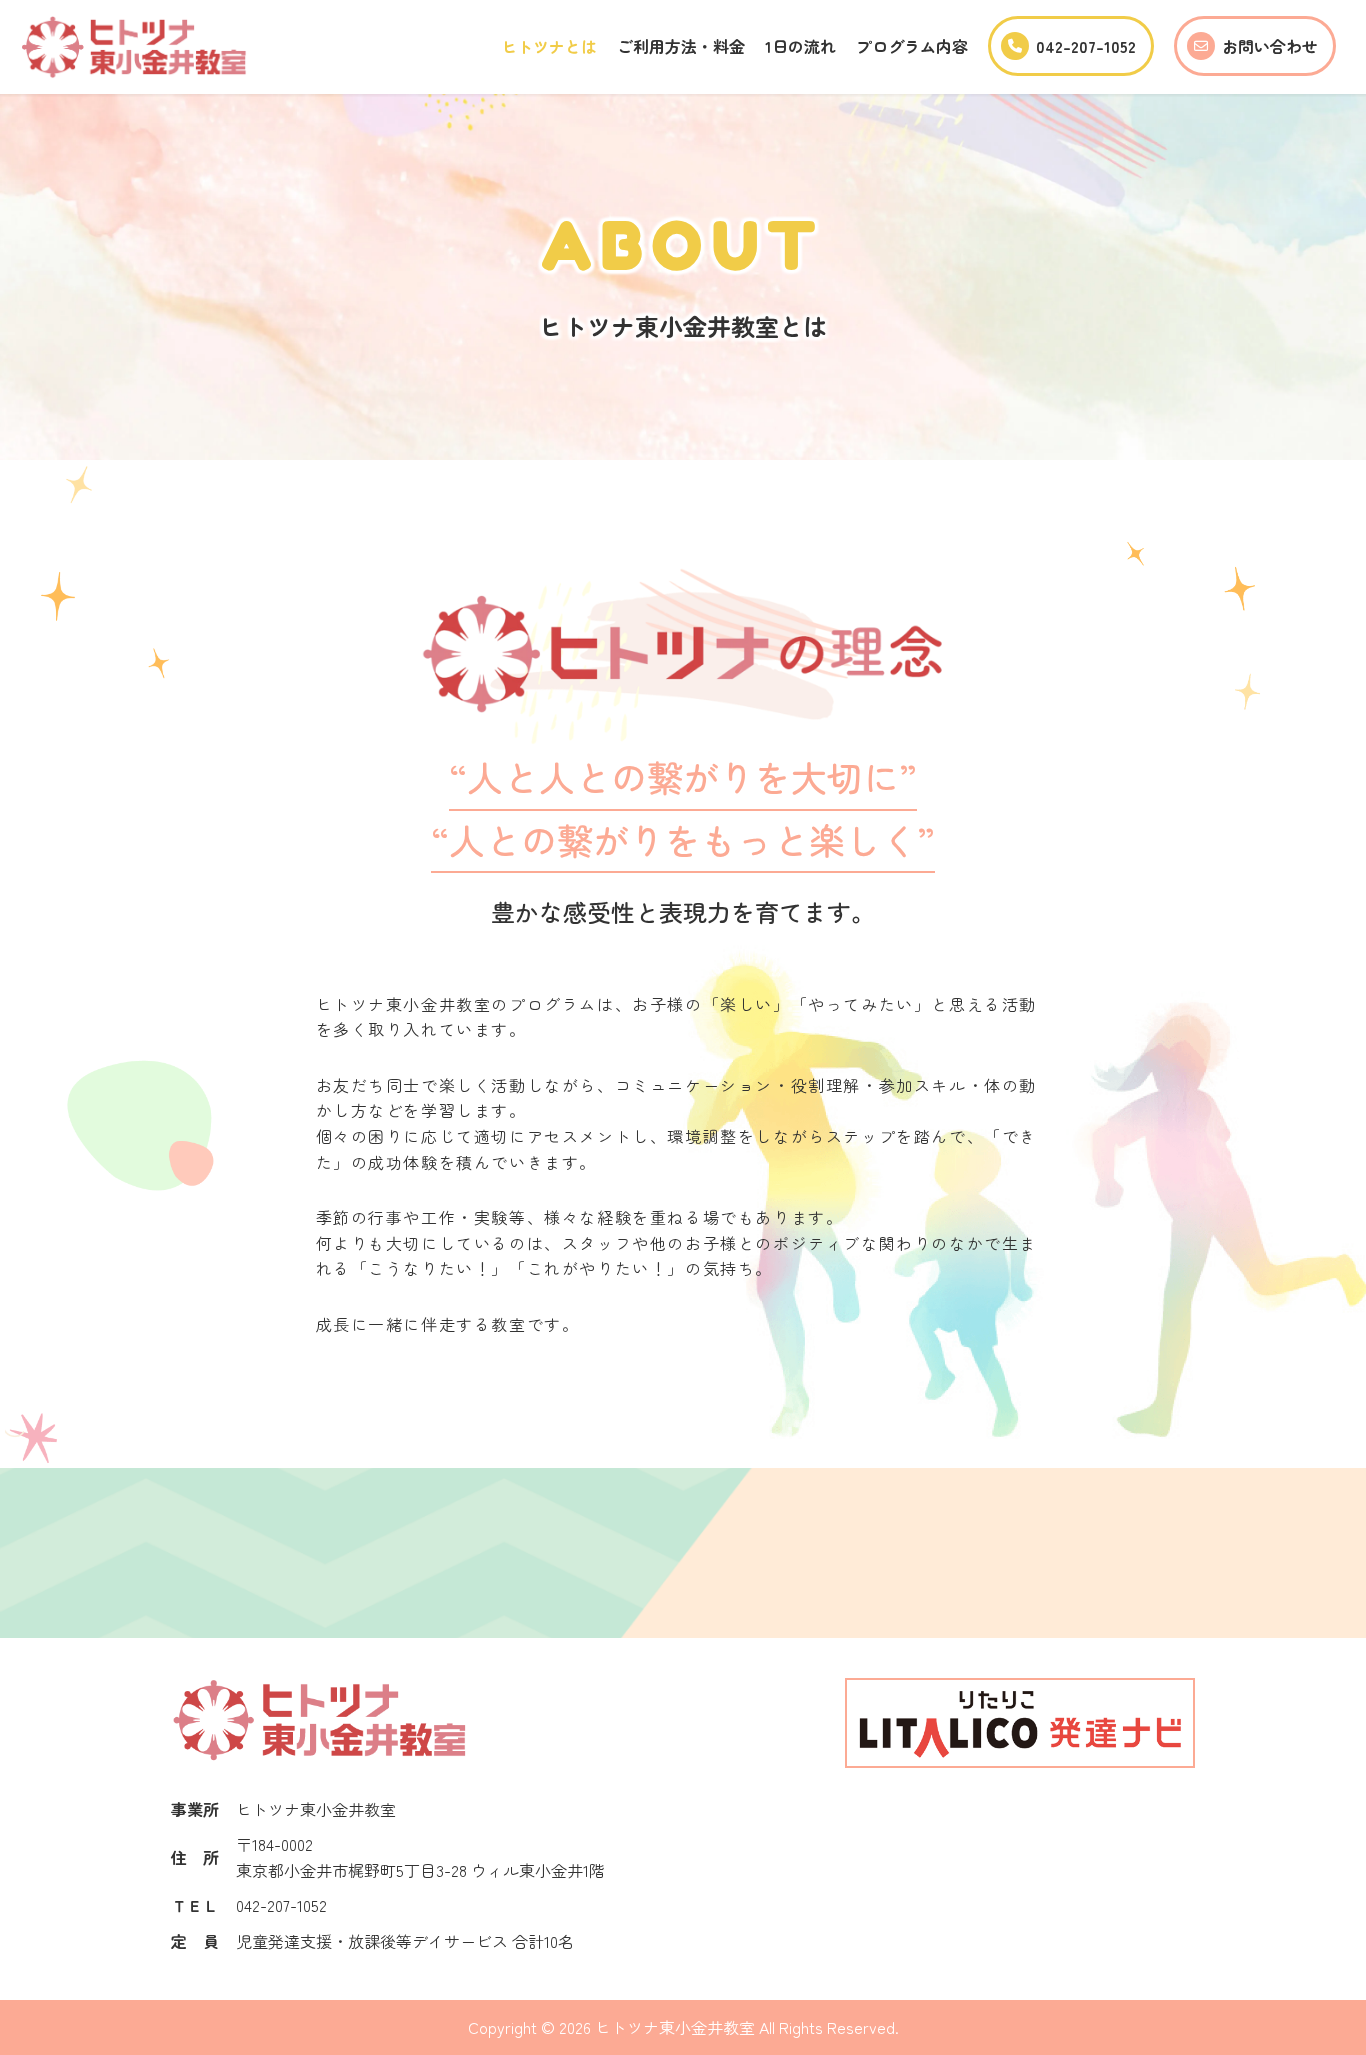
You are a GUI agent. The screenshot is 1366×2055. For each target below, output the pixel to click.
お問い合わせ (1270, 46)
